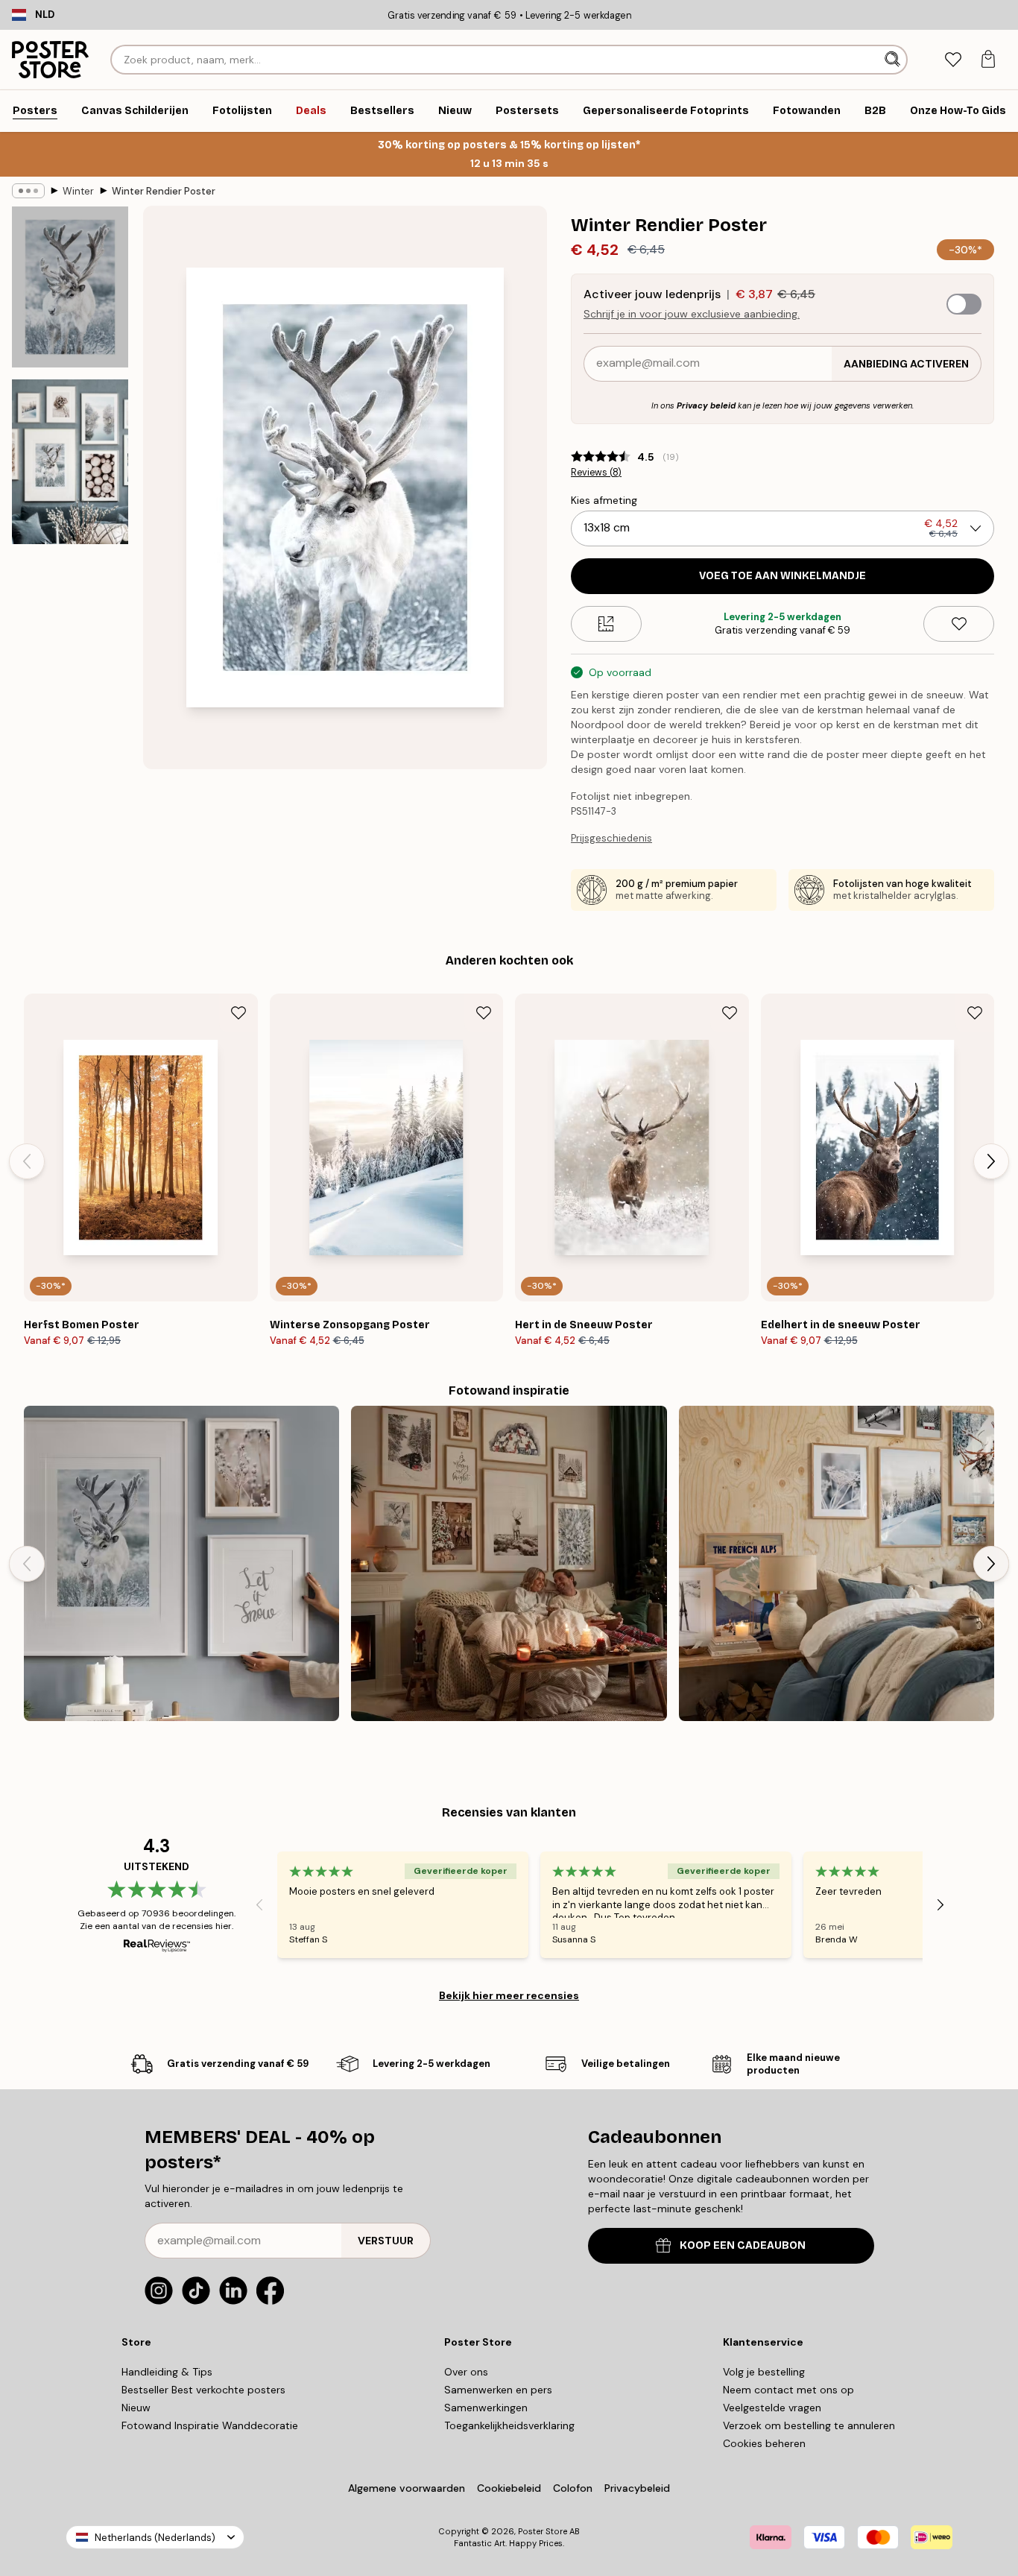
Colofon (573, 2488)
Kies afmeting (604, 500)
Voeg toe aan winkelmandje (783, 576)
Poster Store (543, 2531)
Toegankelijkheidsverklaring (509, 2425)
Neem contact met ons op (788, 2390)
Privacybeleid (637, 2488)
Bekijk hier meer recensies (509, 1995)
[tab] (953, 60)
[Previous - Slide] (27, 1161)
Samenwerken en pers (498, 2390)
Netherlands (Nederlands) (155, 2538)
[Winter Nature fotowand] (181, 1563)
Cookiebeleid (509, 2488)
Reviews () (596, 473)
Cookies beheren (764, 2443)
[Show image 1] (70, 287)
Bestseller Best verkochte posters (203, 2390)
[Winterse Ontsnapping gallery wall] (837, 1563)
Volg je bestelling (764, 2372)
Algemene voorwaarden (407, 2488)
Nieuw (136, 2408)
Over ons (466, 2372)
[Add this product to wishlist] (959, 624)
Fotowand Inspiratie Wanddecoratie (210, 2425)
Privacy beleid (706, 405)
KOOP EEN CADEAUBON (743, 2245)
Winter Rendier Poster (164, 191)
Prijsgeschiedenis (611, 838)
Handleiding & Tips (167, 2372)
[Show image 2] (70, 462)
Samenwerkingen (486, 2408)
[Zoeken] (894, 60)
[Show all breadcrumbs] (28, 191)
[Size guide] (606, 624)
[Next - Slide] (991, 1161)
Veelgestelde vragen (772, 2408)
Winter (78, 191)
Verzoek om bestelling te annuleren (809, 2425)
